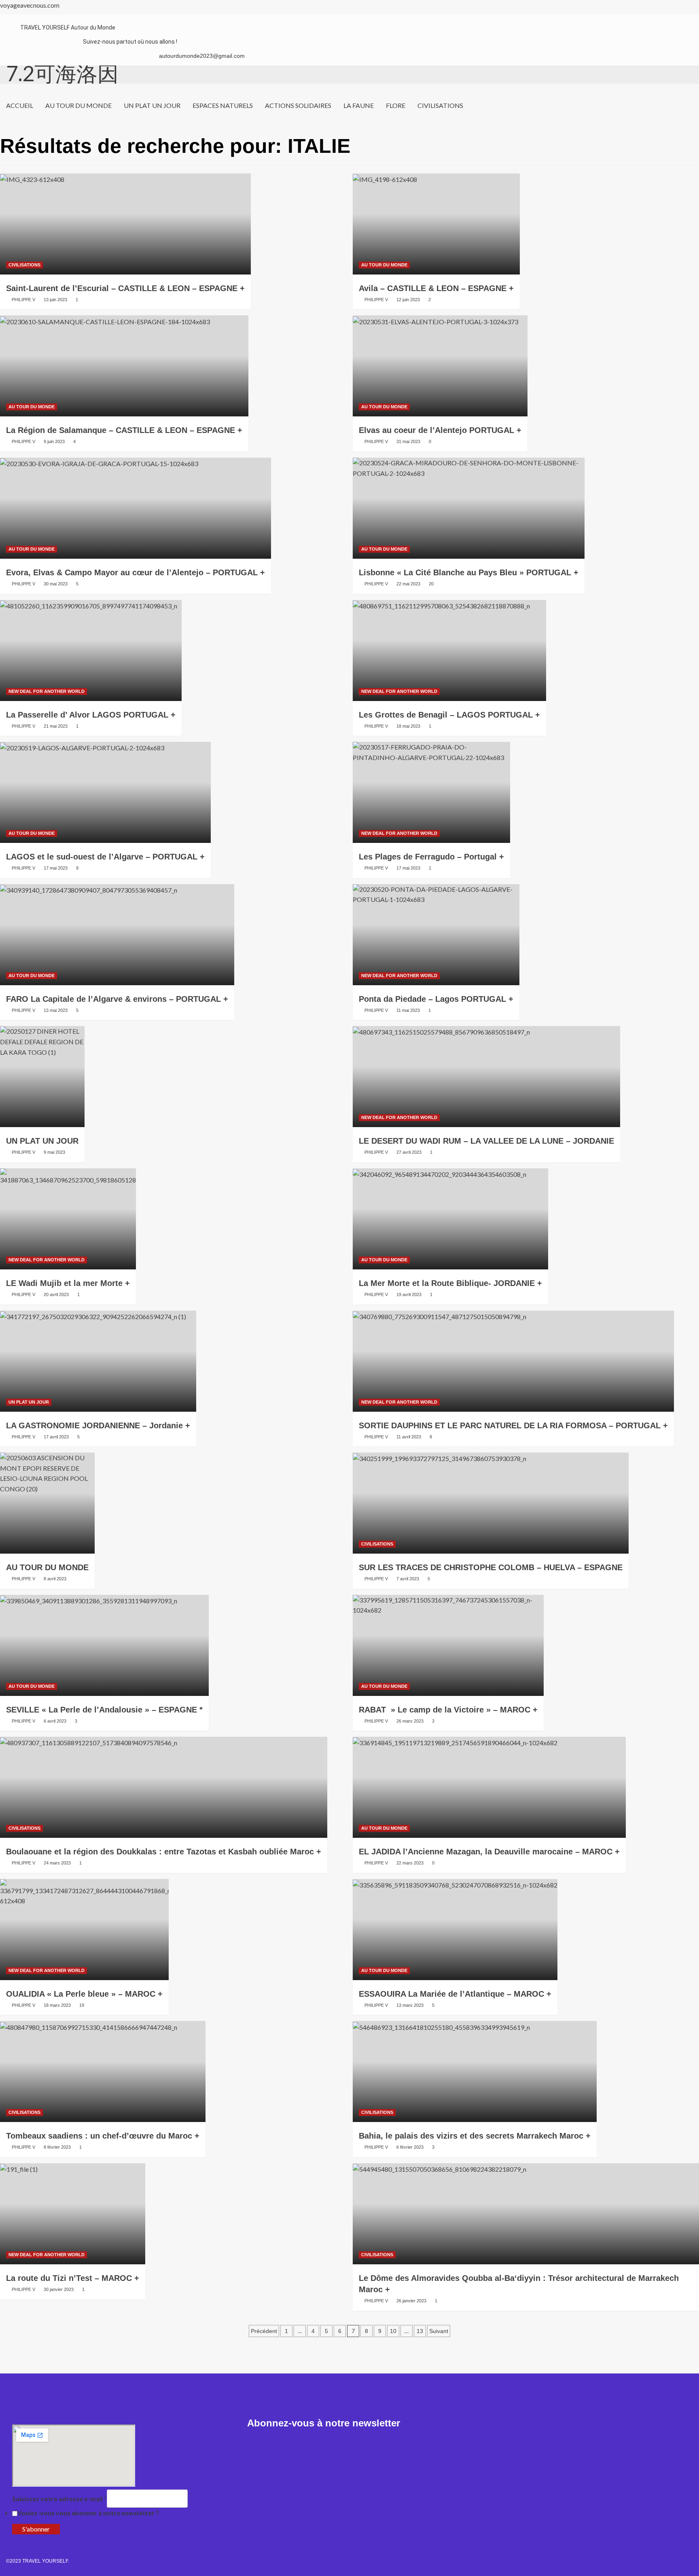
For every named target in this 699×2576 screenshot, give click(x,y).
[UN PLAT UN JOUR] (42, 1077)
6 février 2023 (410, 2147)
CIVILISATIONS (440, 105)
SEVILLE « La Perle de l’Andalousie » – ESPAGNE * (104, 1710)
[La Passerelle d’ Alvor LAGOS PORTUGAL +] (91, 650)
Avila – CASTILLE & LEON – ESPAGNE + (436, 288)
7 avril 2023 (408, 1579)
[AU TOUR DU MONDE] (47, 1503)
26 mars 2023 (410, 1721)
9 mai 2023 (54, 1152)
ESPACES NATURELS (223, 105)
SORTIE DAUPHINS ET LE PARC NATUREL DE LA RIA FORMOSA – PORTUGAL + (513, 1425)
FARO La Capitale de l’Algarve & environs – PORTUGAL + (117, 999)
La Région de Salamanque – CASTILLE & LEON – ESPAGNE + (124, 430)
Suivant (439, 2331)
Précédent (264, 2331)
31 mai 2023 (408, 441)
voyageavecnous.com (30, 5)
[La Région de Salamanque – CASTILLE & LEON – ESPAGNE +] (124, 366)
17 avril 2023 (56, 1437)
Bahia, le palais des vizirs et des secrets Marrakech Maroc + (475, 2136)
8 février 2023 (57, 2147)
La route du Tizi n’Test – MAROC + (73, 2278)
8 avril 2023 (55, 1579)
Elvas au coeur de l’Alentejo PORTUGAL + (440, 430)
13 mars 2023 (410, 2005)
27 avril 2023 (409, 1152)
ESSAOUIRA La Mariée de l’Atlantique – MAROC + (455, 1994)
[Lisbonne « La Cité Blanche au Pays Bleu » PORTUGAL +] (469, 508)
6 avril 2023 (55, 1721)
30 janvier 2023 (59, 2289)
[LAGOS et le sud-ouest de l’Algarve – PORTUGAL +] (105, 792)
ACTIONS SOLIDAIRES (298, 105)
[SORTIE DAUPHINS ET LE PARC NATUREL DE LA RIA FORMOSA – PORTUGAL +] (513, 1361)
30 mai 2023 (56, 584)
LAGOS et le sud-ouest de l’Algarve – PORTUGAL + (105, 857)
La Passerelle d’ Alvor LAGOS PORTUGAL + (91, 715)
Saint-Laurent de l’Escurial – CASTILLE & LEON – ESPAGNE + (125, 288)
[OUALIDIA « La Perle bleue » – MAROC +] (84, 1930)
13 (420, 2331)
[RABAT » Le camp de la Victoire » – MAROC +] (448, 1645)
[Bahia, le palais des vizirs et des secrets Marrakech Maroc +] (475, 2071)
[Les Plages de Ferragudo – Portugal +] (431, 792)
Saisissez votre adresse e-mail (59, 2499)
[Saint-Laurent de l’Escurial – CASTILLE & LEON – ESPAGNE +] (125, 224)
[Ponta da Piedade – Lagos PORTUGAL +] (436, 935)
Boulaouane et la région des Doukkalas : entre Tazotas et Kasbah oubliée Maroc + (164, 1852)
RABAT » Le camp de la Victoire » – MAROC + (448, 1710)
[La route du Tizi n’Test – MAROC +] (73, 2214)
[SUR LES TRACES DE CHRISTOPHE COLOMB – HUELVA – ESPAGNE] (491, 1503)
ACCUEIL (20, 105)
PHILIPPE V (23, 300)
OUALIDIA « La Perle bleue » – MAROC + (84, 1994)
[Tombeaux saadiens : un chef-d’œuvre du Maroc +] (103, 2071)
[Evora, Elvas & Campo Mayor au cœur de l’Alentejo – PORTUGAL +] (136, 508)
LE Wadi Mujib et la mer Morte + (68, 1283)
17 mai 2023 (56, 868)
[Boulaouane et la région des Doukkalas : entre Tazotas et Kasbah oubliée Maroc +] (164, 1787)
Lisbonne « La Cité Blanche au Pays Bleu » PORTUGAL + (469, 572)
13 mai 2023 (56, 1010)
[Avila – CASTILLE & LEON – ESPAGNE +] (436, 224)
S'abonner (36, 2529)
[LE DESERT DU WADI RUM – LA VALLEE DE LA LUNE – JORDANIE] (486, 1077)
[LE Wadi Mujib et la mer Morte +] (68, 1219)
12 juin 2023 (408, 300)
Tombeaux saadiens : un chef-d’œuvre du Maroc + (103, 2136)
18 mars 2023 (57, 2005)
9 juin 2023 (54, 441)
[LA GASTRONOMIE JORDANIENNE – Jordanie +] (98, 1361)
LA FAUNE (359, 105)
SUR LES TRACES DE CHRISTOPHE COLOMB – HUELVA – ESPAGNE (491, 1567)
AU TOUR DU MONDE (78, 105)
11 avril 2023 (409, 1437)
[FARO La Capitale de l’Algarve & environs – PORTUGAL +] (117, 935)
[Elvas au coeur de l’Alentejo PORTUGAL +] (440, 366)
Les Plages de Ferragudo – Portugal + (431, 857)
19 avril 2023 (409, 1294)
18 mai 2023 (408, 726)
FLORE (396, 105)
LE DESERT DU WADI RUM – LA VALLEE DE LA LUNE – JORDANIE (486, 1141)
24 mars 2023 (57, 1863)
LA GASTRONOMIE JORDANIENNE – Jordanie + (98, 1425)
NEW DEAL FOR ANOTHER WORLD (47, 691)
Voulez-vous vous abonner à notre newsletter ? (88, 2513)
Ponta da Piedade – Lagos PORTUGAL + (436, 999)
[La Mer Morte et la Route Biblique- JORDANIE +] (450, 1219)
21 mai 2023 (56, 726)
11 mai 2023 (408, 1010)
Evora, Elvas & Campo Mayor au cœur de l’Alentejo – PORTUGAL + (136, 572)
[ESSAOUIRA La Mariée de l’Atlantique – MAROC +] (455, 1930)
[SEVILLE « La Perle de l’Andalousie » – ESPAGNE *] (104, 1645)
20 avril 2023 (56, 1294)
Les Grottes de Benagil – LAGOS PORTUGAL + (449, 715)
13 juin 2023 (55, 300)
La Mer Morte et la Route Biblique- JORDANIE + (450, 1283)
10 (393, 2331)
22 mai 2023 (408, 584)
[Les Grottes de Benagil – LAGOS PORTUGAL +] (449, 650)
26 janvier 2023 (411, 2301)
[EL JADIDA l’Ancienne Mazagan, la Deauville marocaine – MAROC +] (489, 1787)
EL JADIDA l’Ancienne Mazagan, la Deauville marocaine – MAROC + (489, 1852)
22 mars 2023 (410, 1863)
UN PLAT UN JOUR (152, 105)
